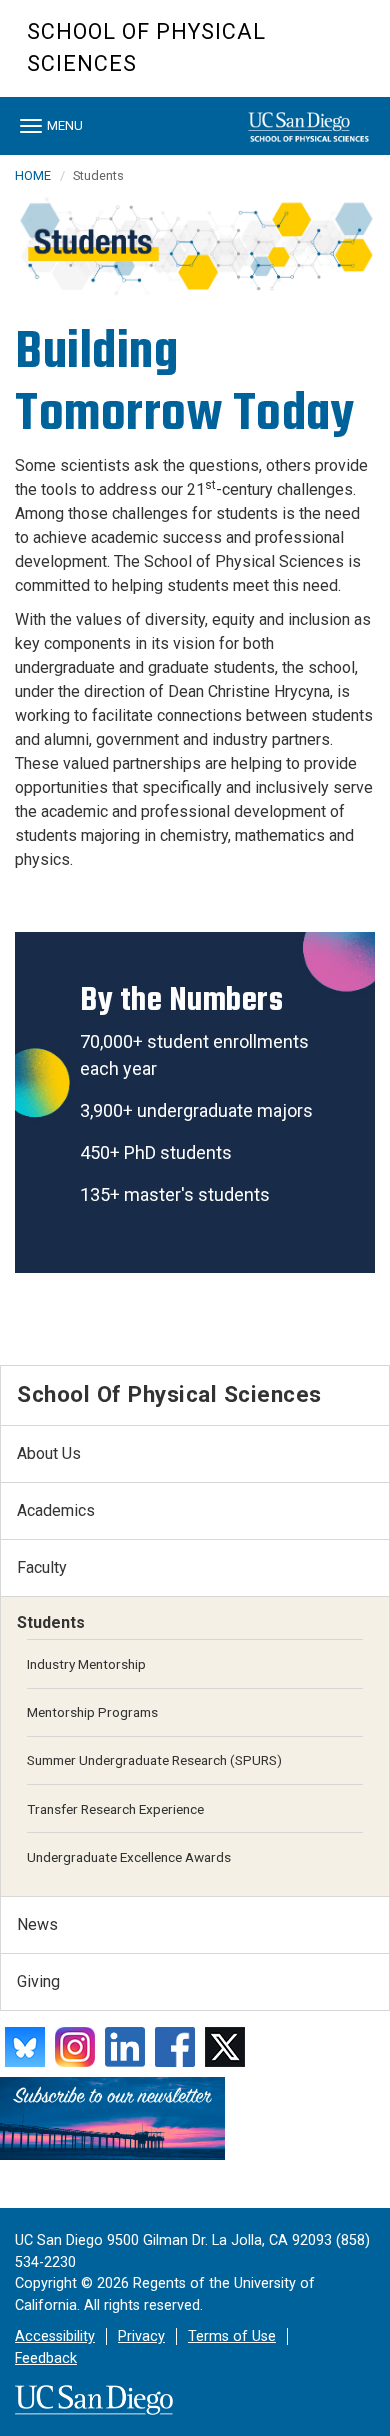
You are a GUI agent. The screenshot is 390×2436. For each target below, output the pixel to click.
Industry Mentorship (86, 1664)
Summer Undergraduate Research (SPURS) (154, 1760)
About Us (49, 1453)
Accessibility (55, 2336)
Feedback (46, 2358)
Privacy (141, 2336)
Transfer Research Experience (115, 1809)
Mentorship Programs (92, 1712)
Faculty (42, 1567)
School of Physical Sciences (146, 47)
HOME (33, 175)
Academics (56, 1510)
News (37, 1924)
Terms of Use (232, 2336)
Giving (38, 1981)
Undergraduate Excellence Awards (129, 1857)
